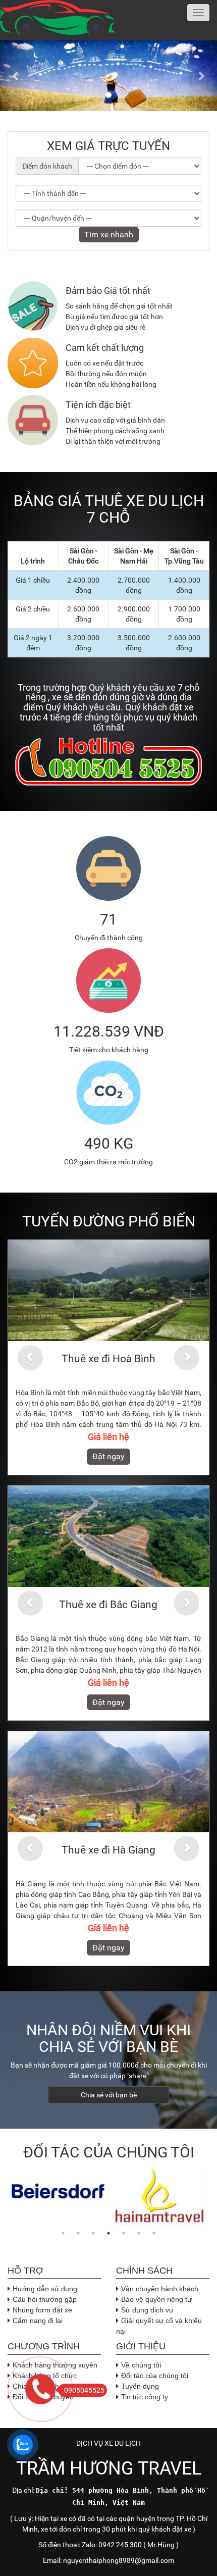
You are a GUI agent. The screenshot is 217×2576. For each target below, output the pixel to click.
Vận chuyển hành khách (160, 2289)
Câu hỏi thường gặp (45, 2299)
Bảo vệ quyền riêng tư (156, 2299)
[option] (58, 2191)
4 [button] (108, 2233)
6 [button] (139, 2233)
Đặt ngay (103, 1456)
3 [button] (93, 2233)
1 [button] (63, 2233)
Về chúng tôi (141, 2365)
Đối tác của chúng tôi (155, 2376)
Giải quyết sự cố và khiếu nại (159, 2326)
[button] (16, 76)
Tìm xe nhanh (109, 235)
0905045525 (84, 2390)
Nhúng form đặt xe (42, 2310)
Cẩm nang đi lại (38, 2321)
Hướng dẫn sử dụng (45, 2289)
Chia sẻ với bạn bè (109, 2095)
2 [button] (78, 2233)
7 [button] (154, 2233)
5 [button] (124, 2233)
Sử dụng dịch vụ (147, 2310)
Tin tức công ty (145, 2397)
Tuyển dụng (140, 2386)
